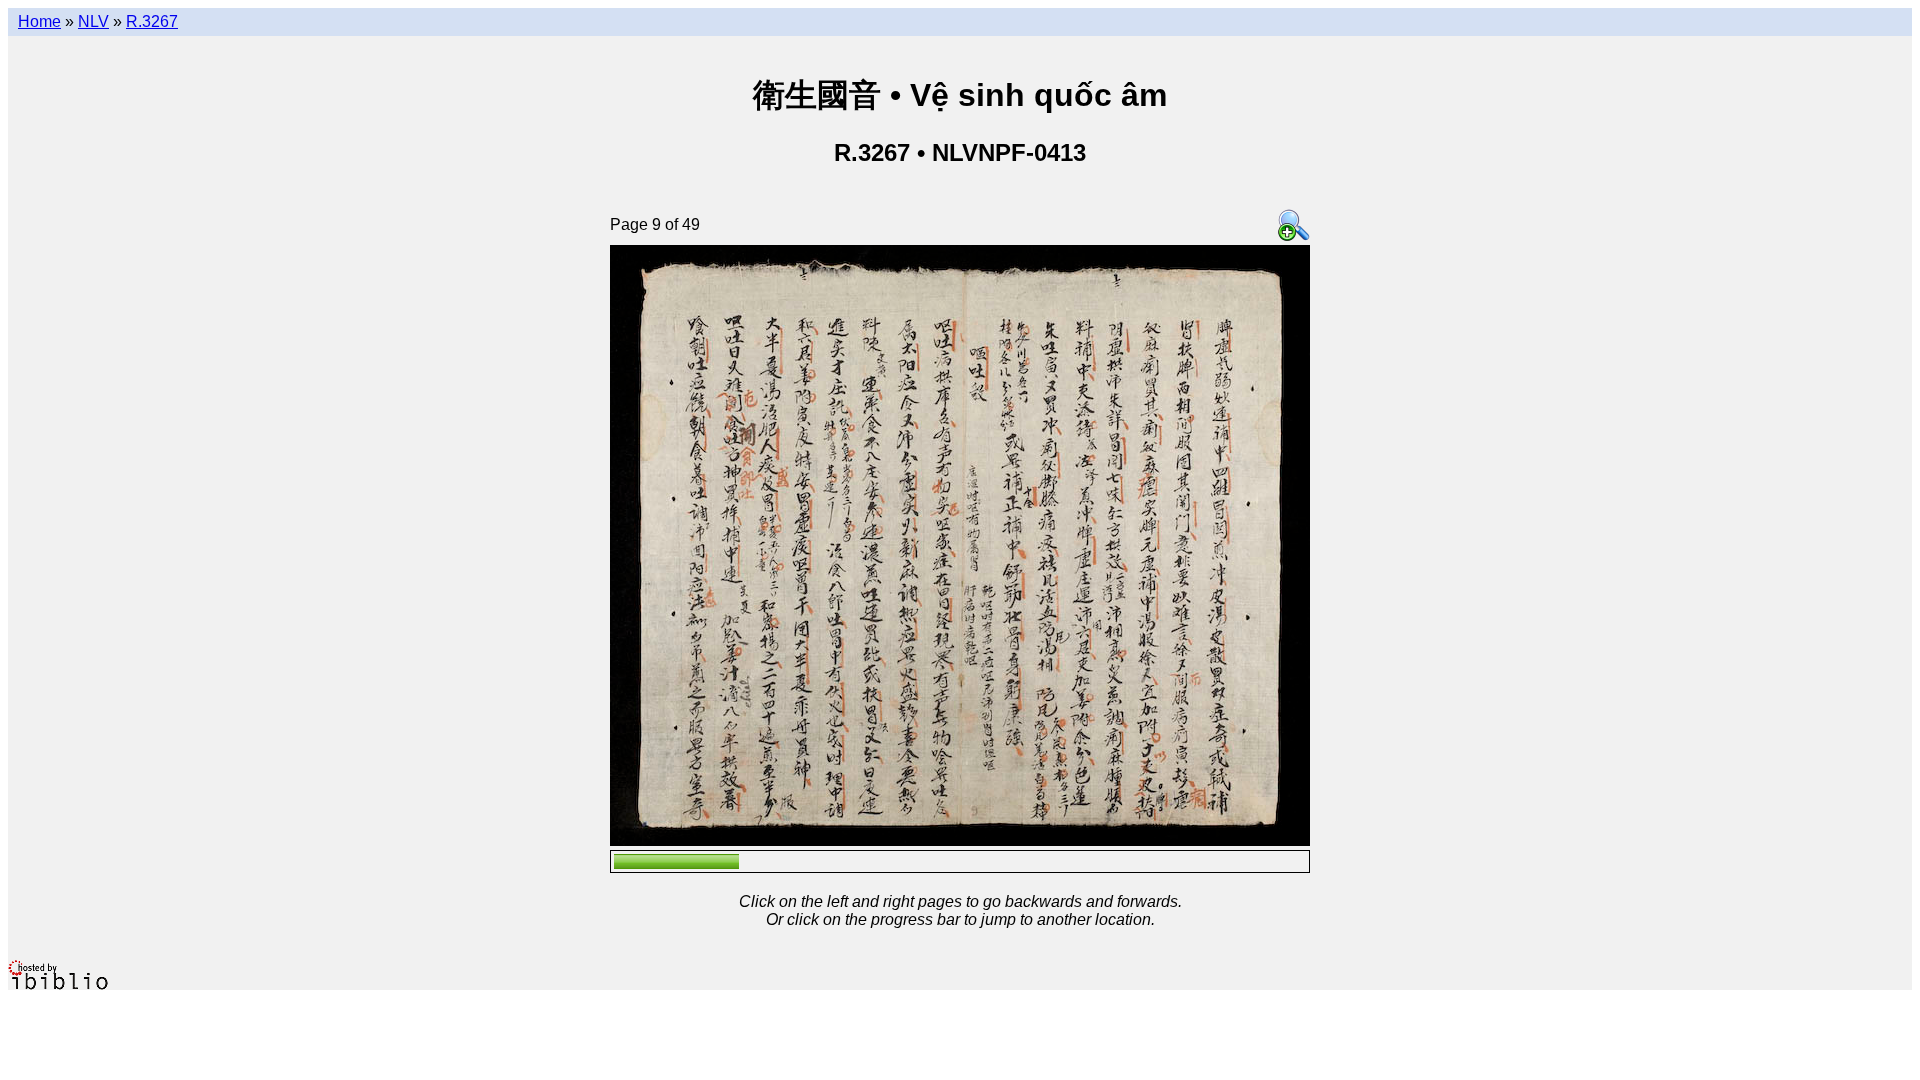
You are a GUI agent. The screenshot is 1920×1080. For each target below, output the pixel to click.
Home (39, 21)
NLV (93, 21)
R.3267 (152, 21)
